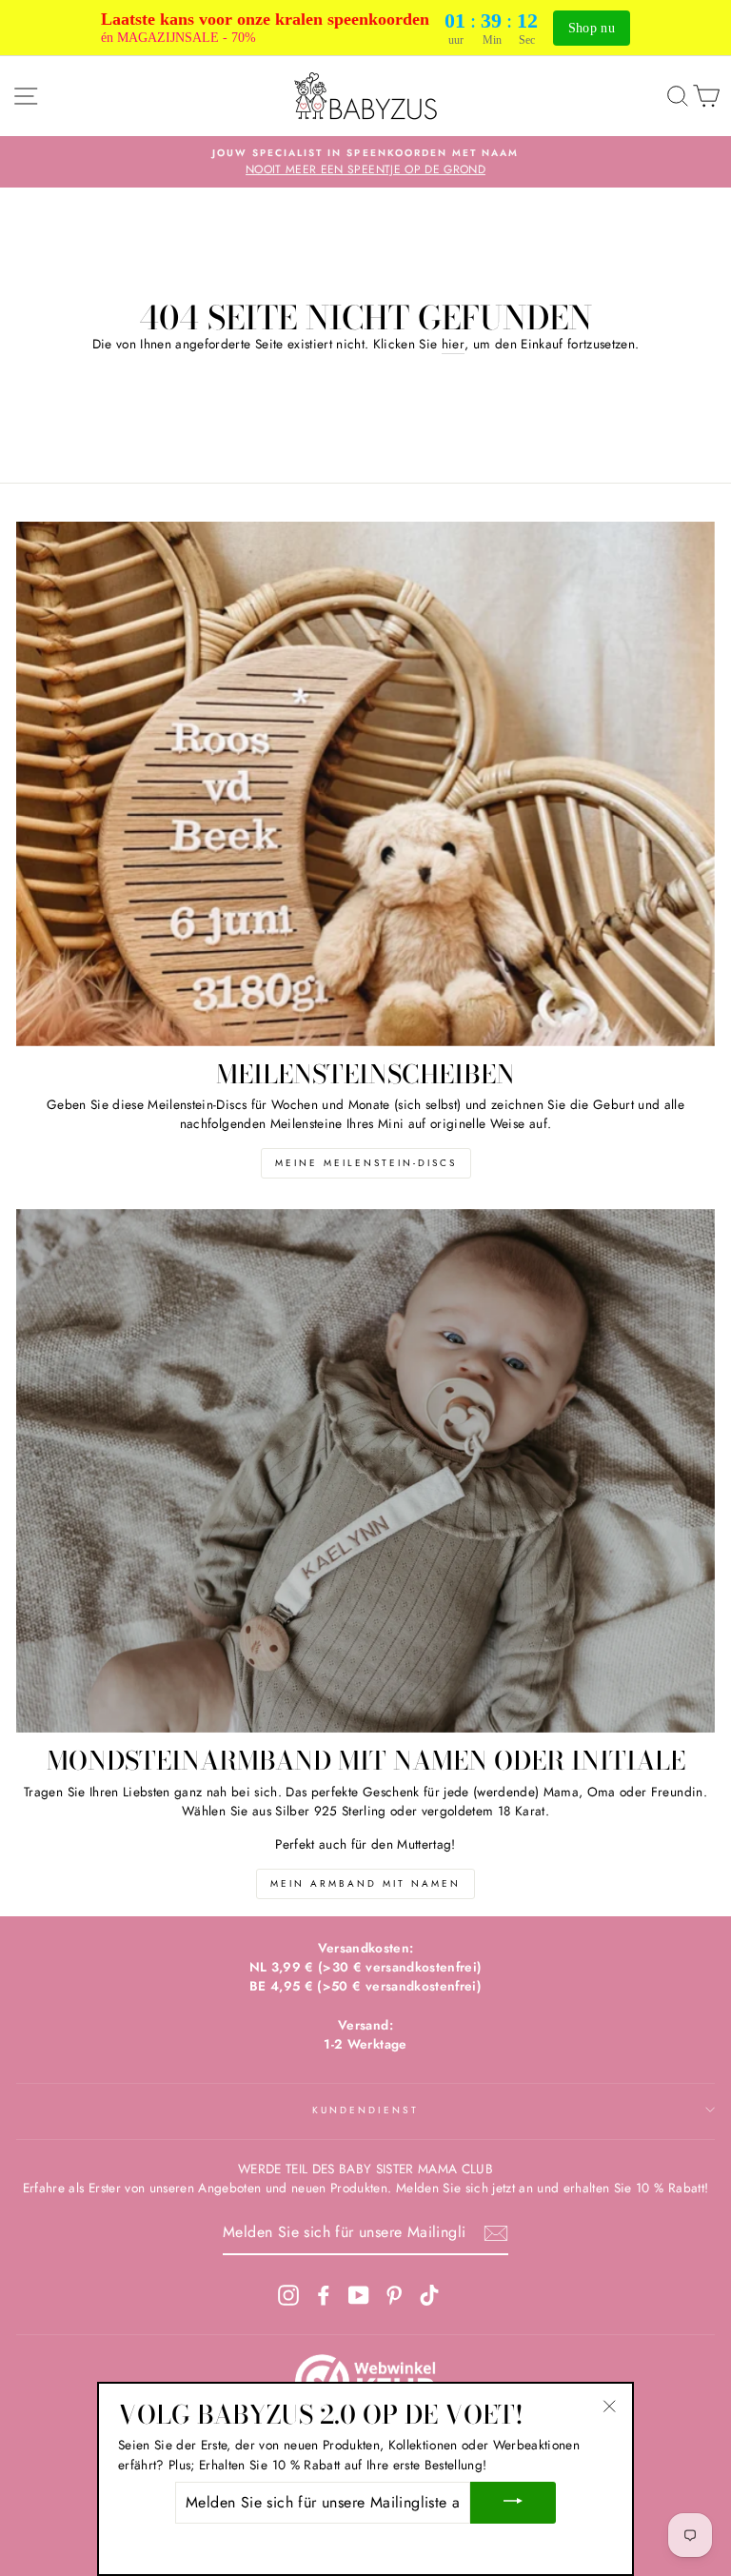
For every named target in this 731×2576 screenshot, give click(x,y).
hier (453, 344)
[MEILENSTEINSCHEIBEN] (365, 784)
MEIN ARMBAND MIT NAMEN (365, 1883)
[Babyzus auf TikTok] (429, 2295)
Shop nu (592, 28)
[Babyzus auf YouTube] (359, 2295)
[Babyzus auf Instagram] (288, 2295)
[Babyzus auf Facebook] (324, 2295)
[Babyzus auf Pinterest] (394, 2295)
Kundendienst (366, 2110)
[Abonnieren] (496, 2233)
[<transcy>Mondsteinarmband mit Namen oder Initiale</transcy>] (365, 1471)
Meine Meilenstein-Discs (366, 1163)
